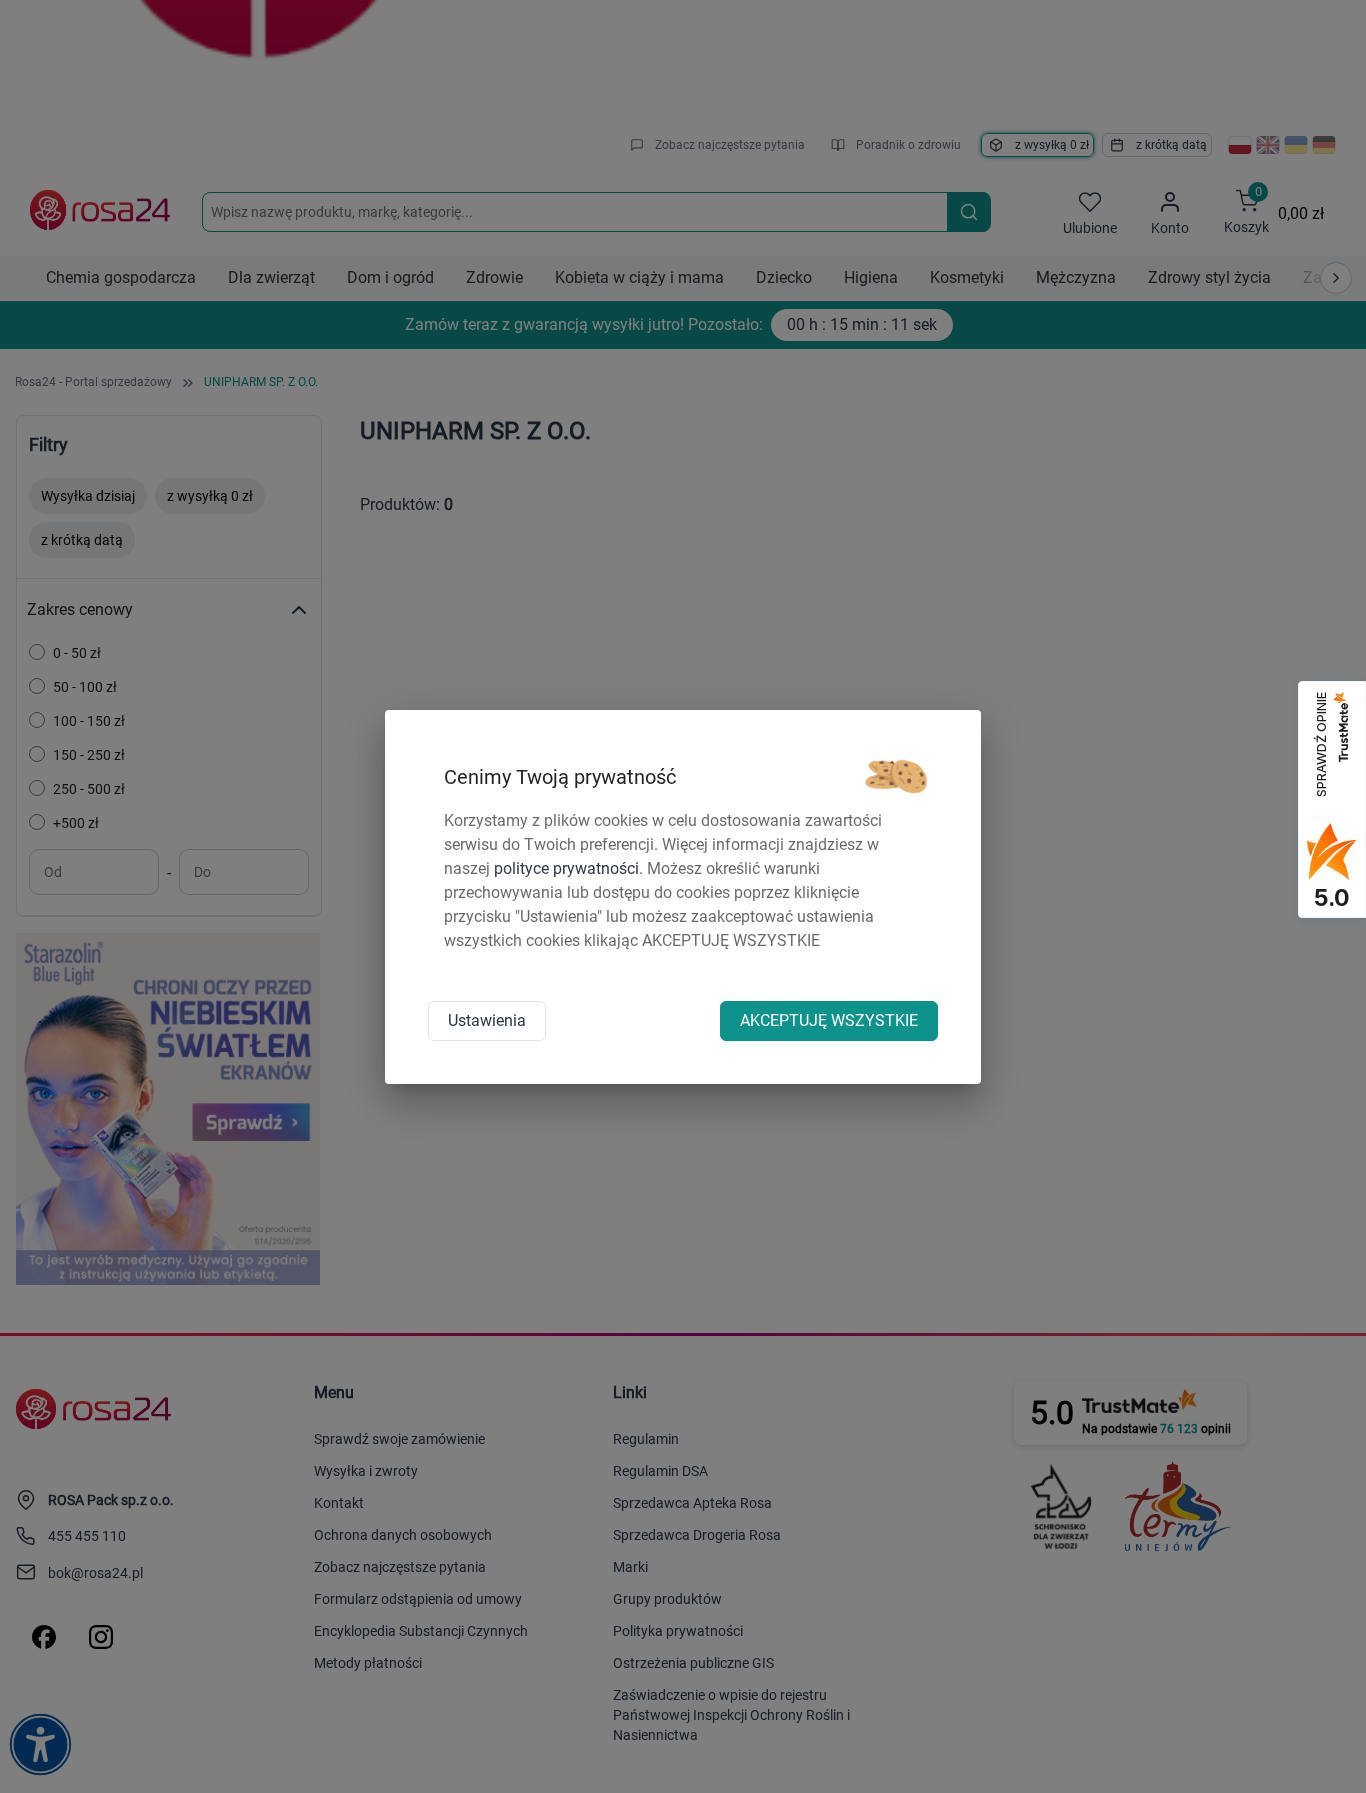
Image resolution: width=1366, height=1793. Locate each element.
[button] (896, 777)
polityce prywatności (566, 868)
